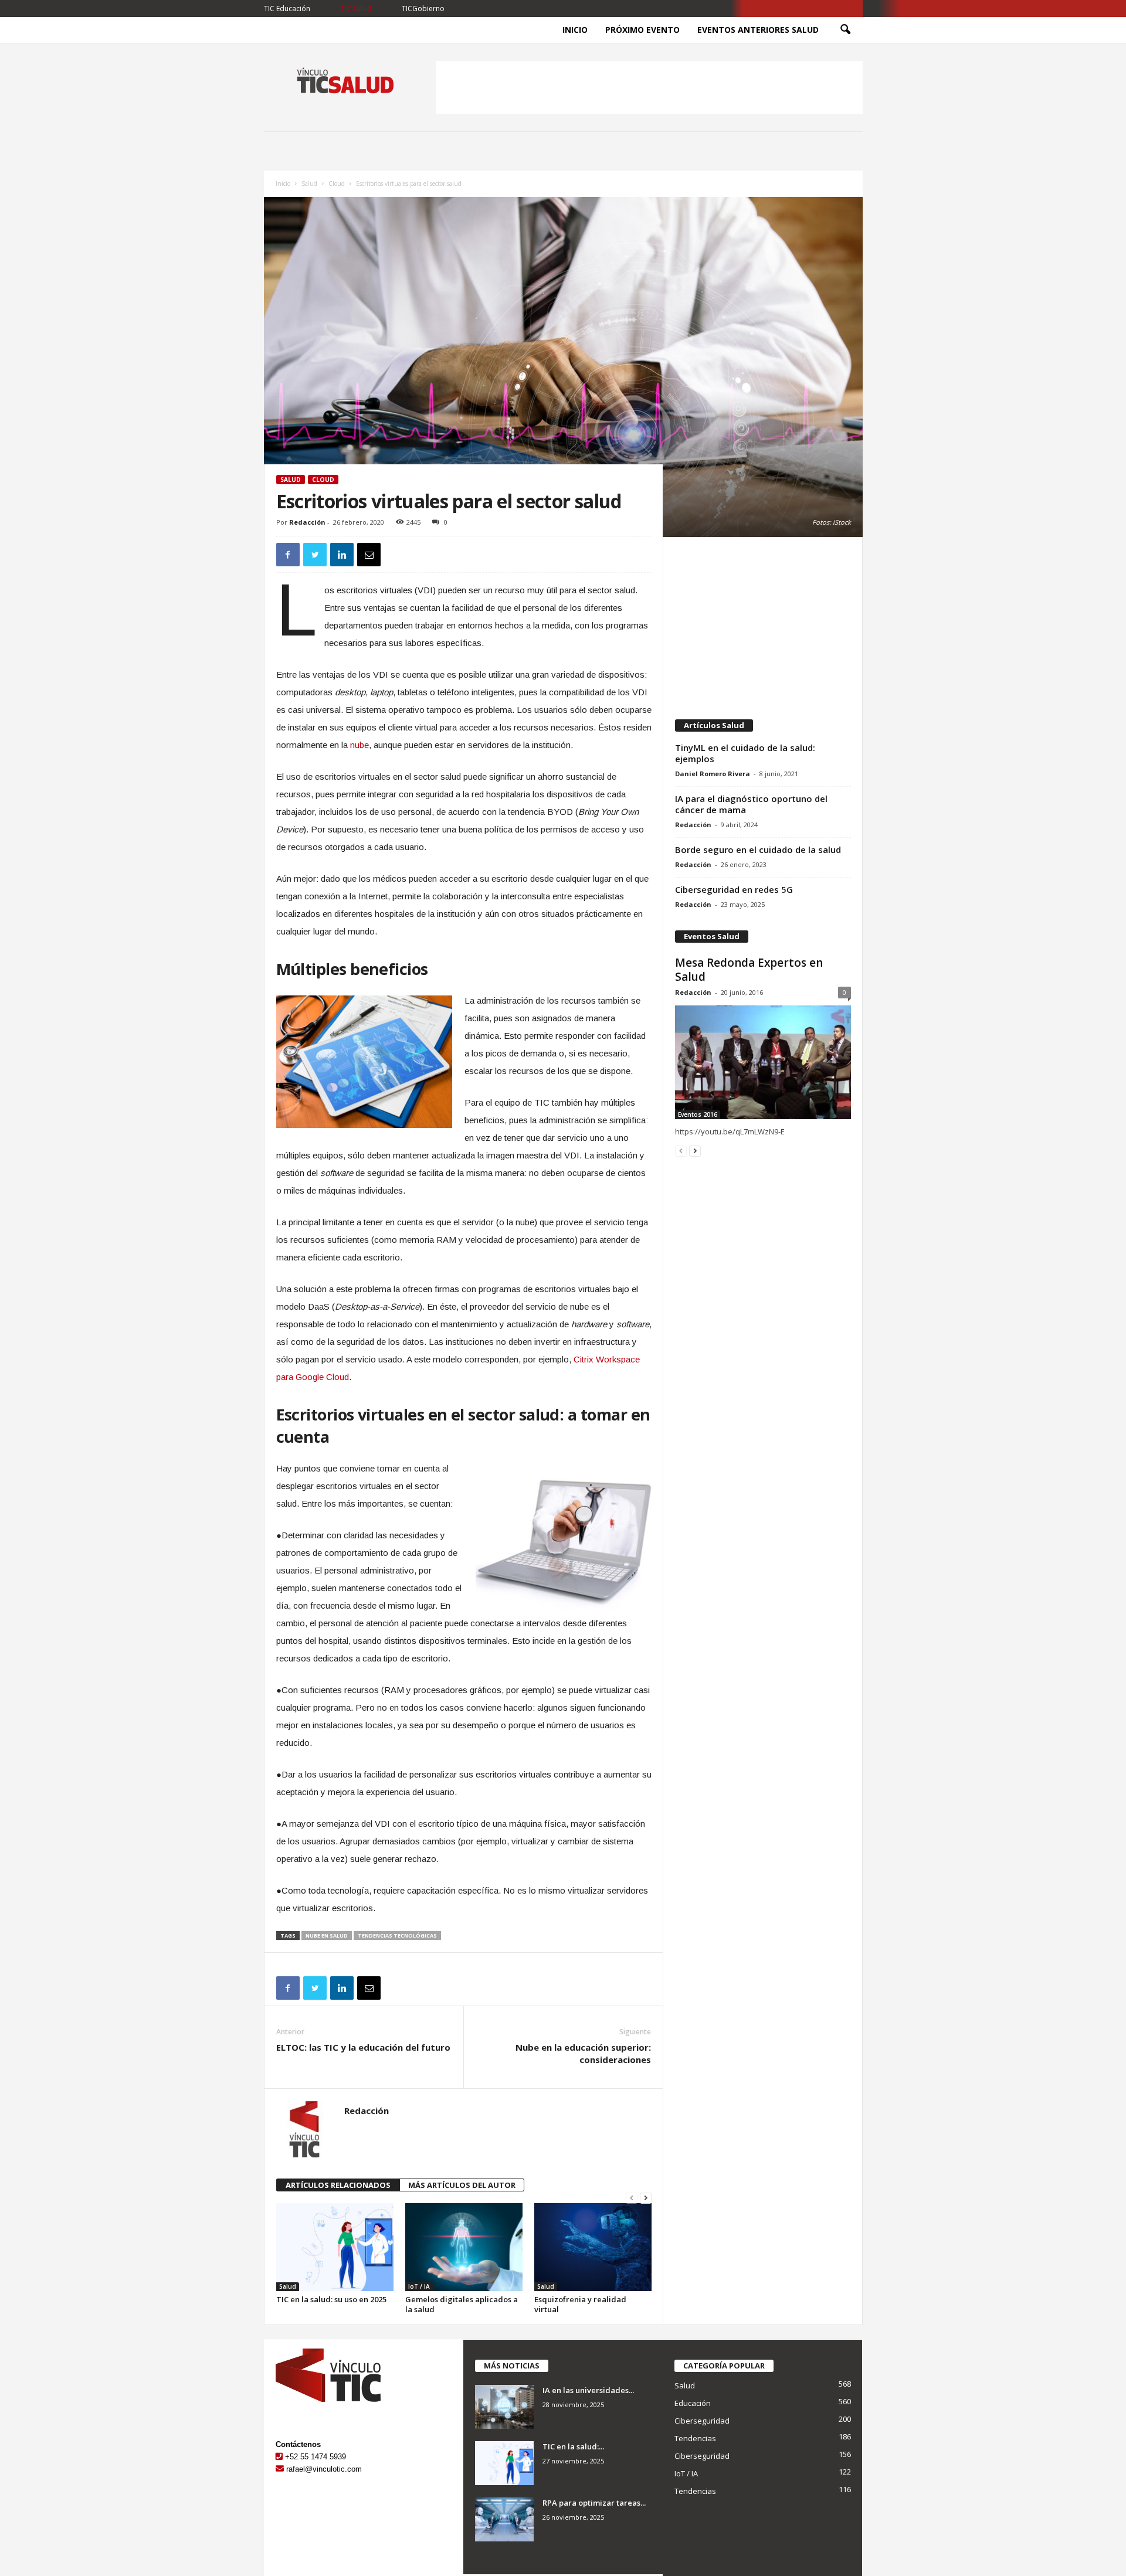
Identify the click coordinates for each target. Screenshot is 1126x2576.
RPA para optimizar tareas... (594, 2503)
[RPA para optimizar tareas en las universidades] (504, 2519)
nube (359, 745)
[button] (845, 30)
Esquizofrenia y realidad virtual (580, 2304)
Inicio (575, 30)
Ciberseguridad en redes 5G (734, 889)
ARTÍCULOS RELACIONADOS (338, 2185)
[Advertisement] (649, 87)
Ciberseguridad (702, 2421)
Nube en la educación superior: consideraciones (583, 2053)
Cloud (337, 183)
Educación (693, 2403)
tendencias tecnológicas (397, 1936)
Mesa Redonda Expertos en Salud (749, 970)
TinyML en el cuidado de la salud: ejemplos (745, 753)
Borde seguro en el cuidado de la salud (758, 849)
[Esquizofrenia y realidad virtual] (593, 2247)
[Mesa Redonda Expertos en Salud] (763, 1062)
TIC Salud (356, 9)
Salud (309, 183)
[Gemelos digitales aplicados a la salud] (464, 2247)
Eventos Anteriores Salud (758, 30)
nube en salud (327, 1936)
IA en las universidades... (588, 2390)
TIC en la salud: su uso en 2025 (331, 2299)
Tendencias (695, 2438)
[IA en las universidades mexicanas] (504, 2407)
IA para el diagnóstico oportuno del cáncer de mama (751, 804)
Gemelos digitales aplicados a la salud (462, 2304)
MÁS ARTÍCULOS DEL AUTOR (462, 2185)
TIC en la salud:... (573, 2446)
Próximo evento (642, 30)
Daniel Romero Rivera (713, 774)
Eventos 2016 (698, 1114)
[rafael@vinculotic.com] (280, 2469)
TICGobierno (423, 9)
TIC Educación (287, 9)
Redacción (307, 522)
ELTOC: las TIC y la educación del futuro (363, 2047)
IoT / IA (419, 2286)
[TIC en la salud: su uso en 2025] (335, 2247)
